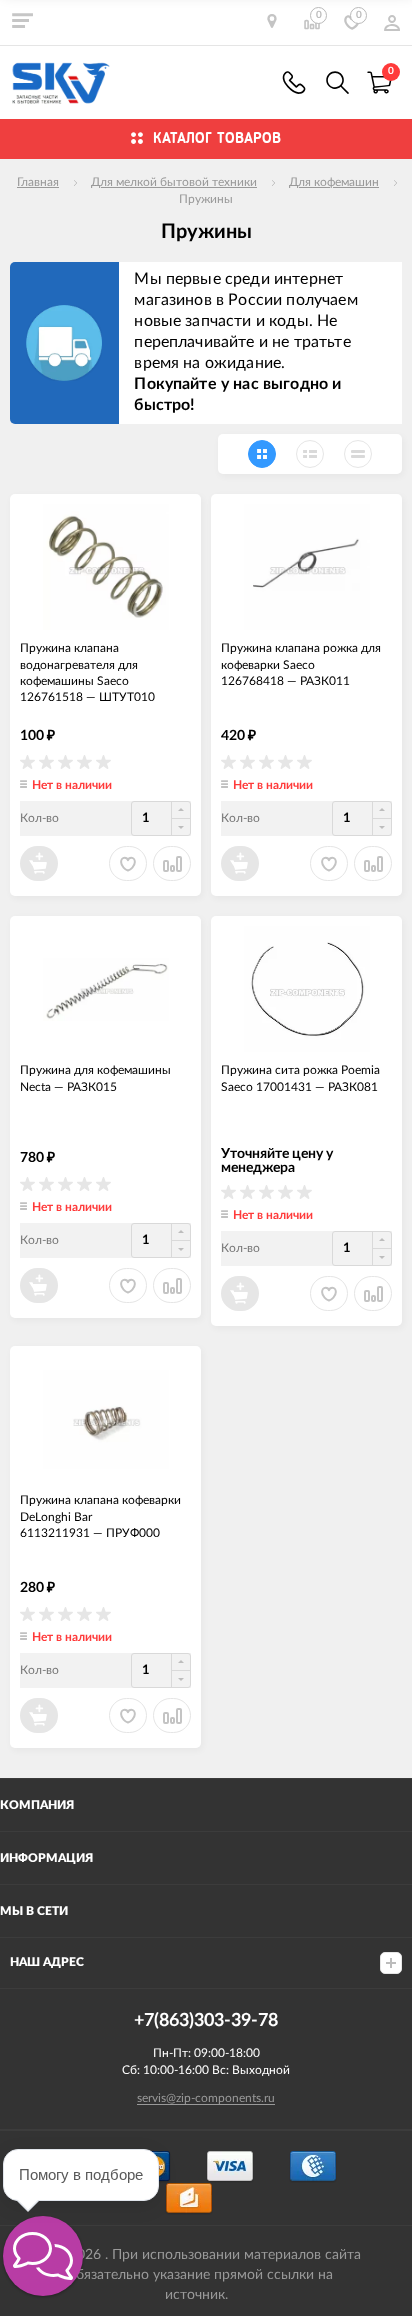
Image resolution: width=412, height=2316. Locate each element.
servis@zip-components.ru (206, 2098)
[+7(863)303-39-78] (294, 82)
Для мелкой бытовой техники (174, 182)
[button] (43, 2256)
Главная (38, 182)
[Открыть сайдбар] (22, 20)
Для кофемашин (334, 182)
